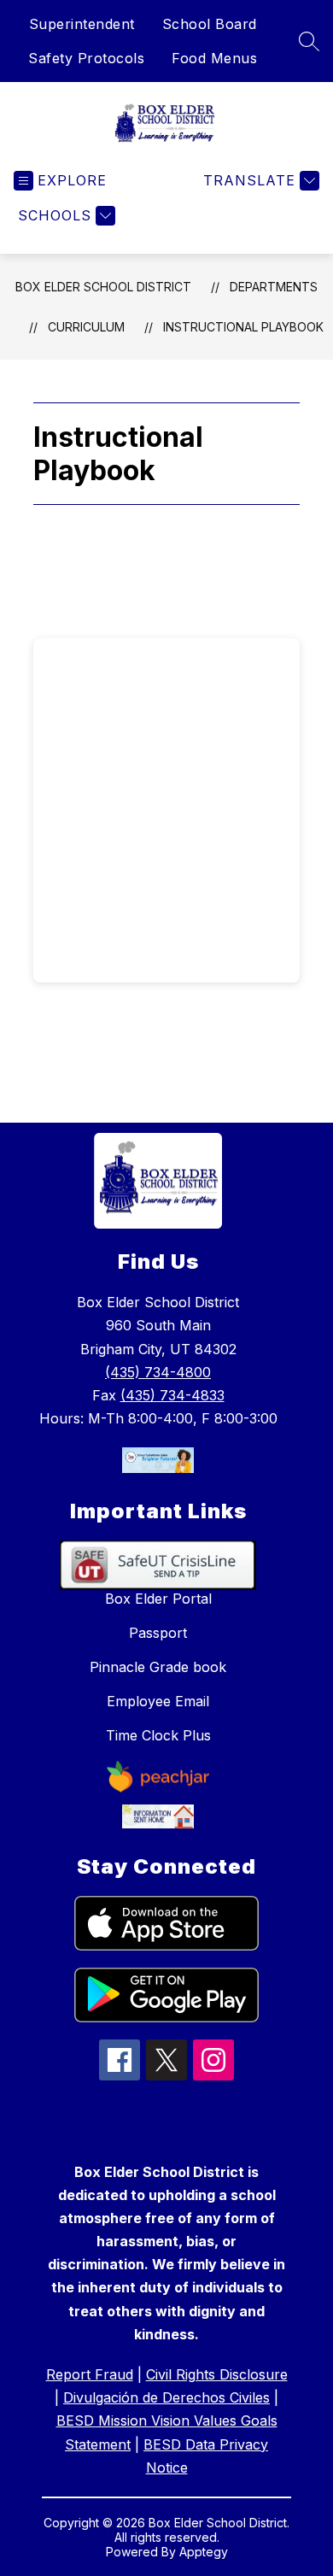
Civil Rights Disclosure (217, 2374)
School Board (210, 24)
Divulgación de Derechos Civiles (166, 2397)
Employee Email (158, 1701)
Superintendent (82, 24)
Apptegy (204, 2552)
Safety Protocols (86, 58)
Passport (158, 1633)
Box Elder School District (103, 287)
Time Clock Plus (158, 1735)
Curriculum (86, 327)
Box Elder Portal (158, 1599)
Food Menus (214, 58)
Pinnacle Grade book (158, 1667)
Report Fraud (90, 2374)
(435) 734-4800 (158, 1372)
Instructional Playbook (243, 327)
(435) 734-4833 (172, 1395)
